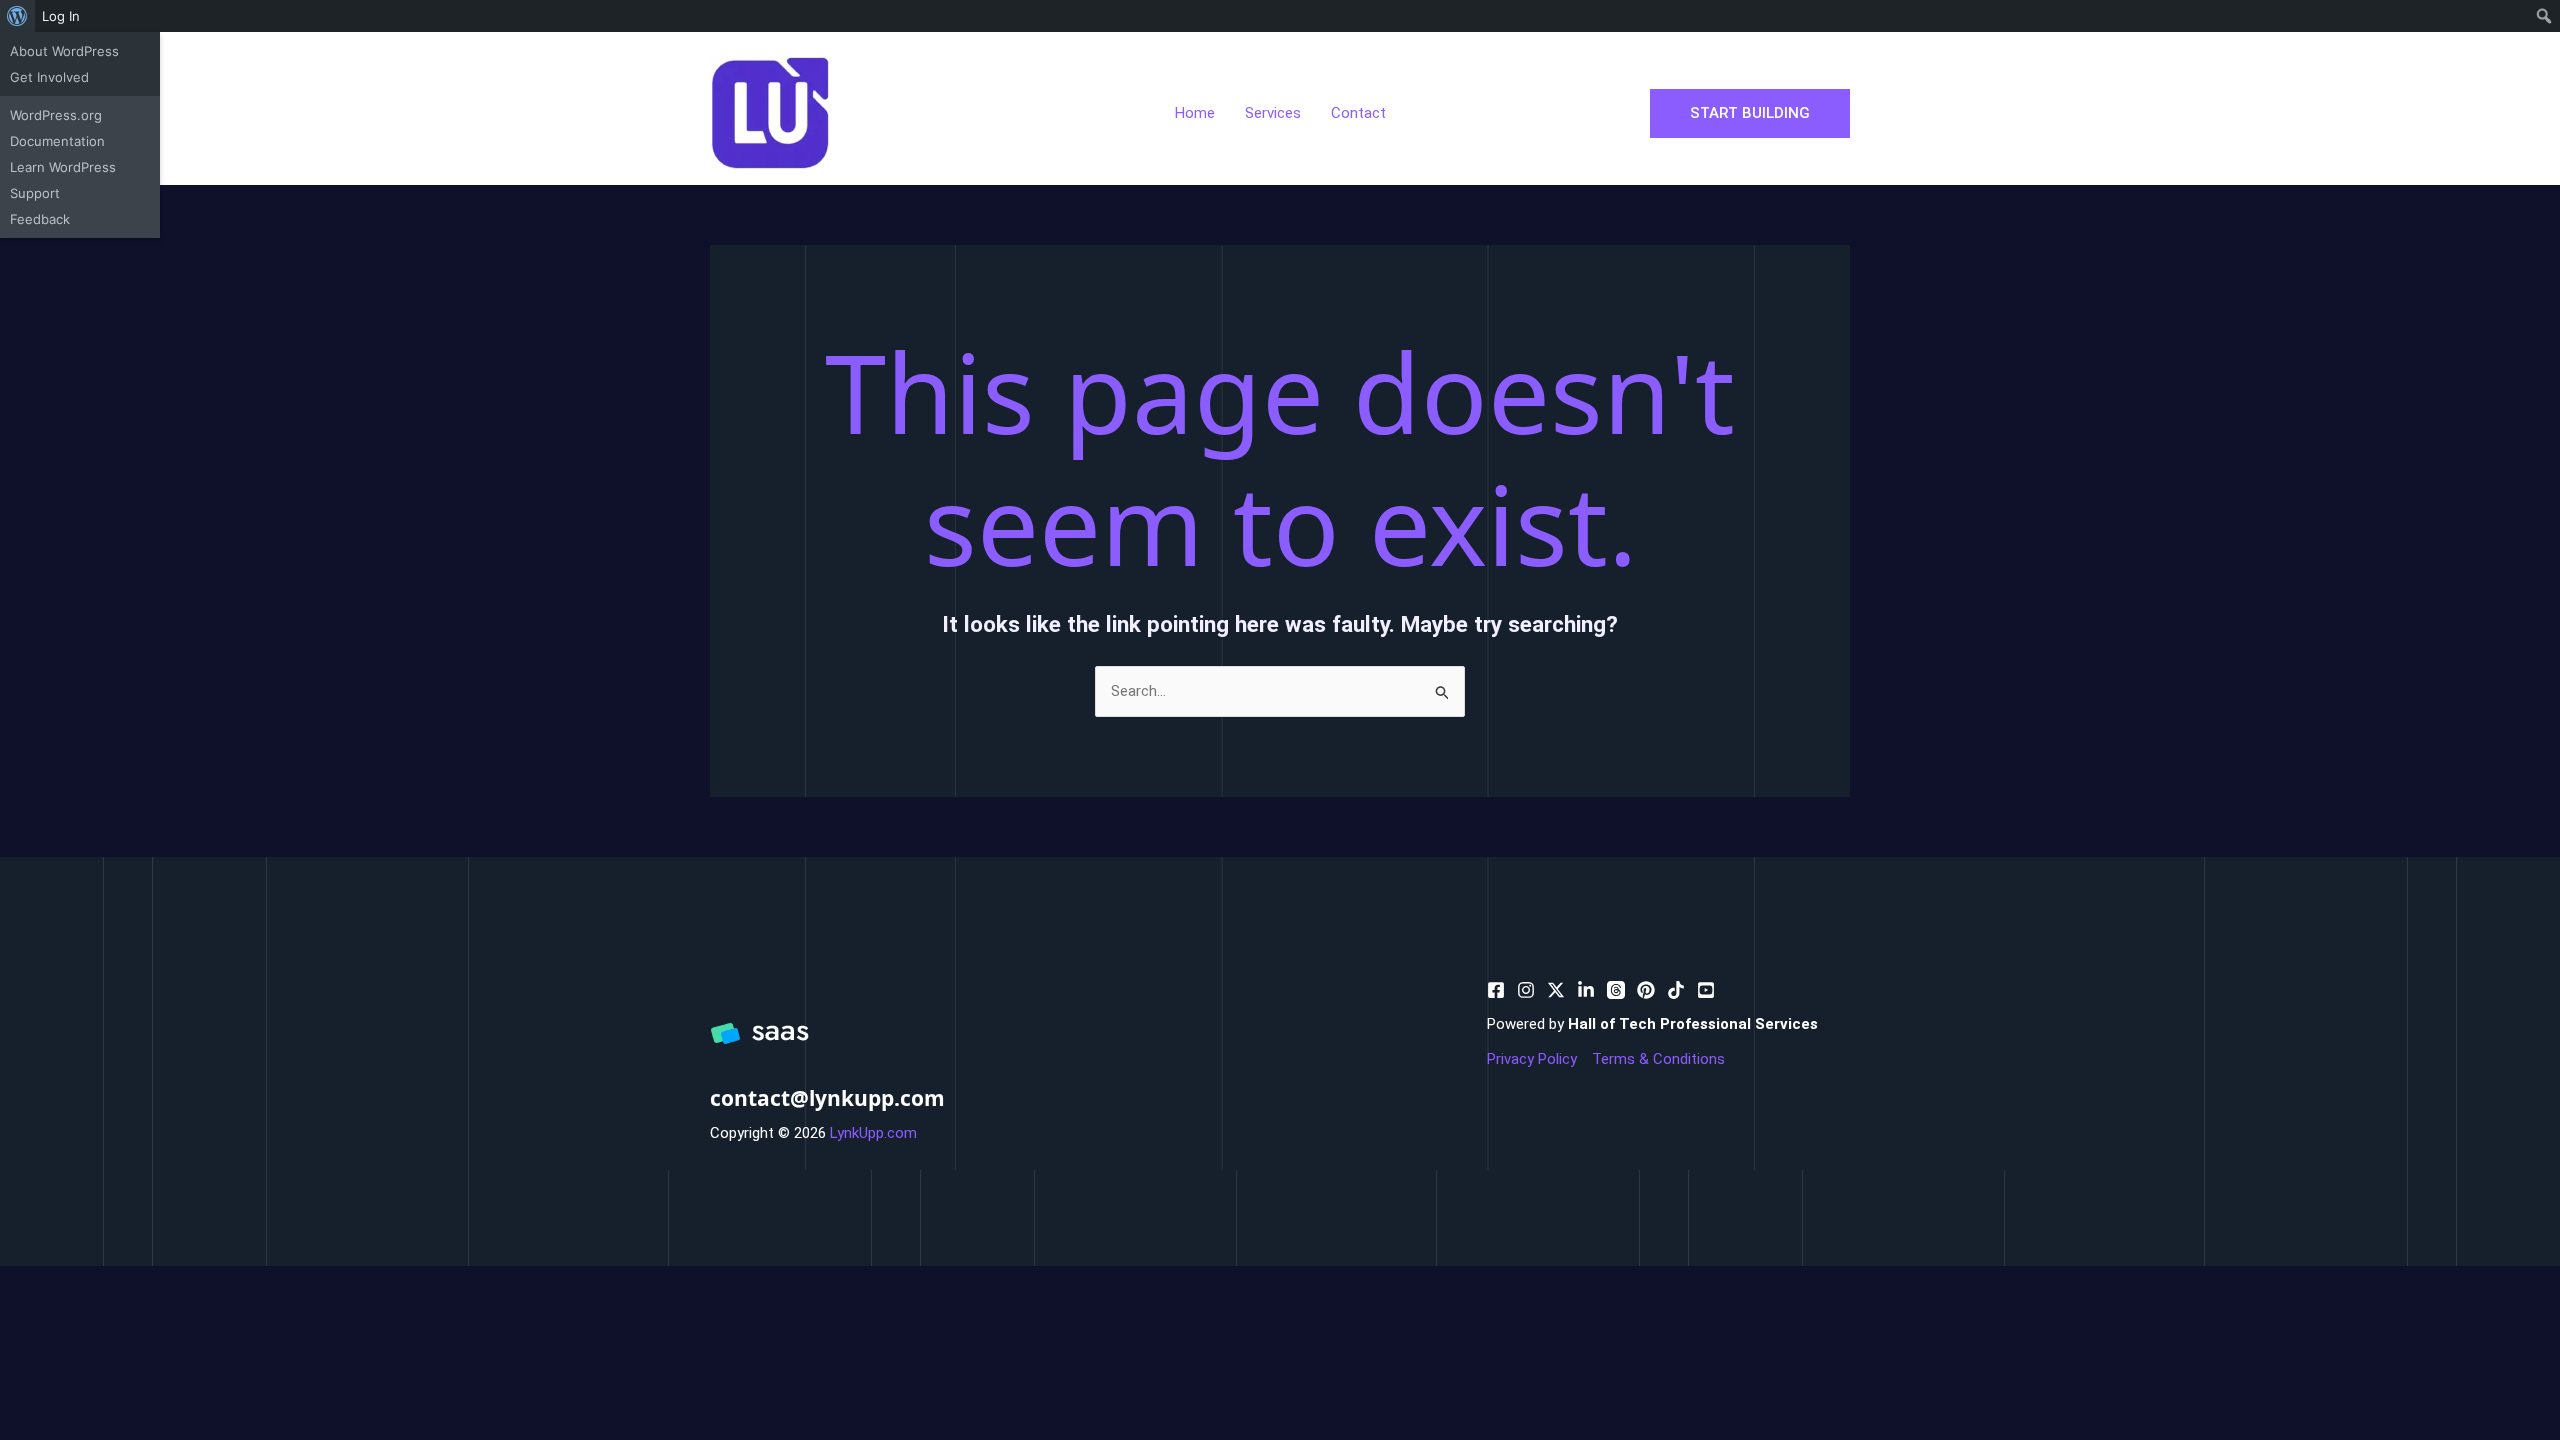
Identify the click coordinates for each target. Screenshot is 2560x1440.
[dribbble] (1616, 990)
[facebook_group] (1706, 990)
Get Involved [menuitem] (49, 77)
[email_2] (1676, 990)
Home (1195, 113)
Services (1273, 113)
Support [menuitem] (35, 193)
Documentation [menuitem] (57, 141)
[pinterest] (1526, 990)
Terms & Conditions (1658, 1059)
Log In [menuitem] (61, 16)
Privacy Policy (1532, 1059)
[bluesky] (1586, 990)
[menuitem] (17, 16)
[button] (1750, 113)
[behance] (1556, 990)
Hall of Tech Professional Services (1693, 1024)
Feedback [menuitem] (40, 219)
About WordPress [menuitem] (64, 51)
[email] (1646, 990)
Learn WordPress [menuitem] (63, 167)
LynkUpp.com (873, 1133)
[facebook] (1496, 990)
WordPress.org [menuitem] (56, 115)
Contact (1358, 113)
